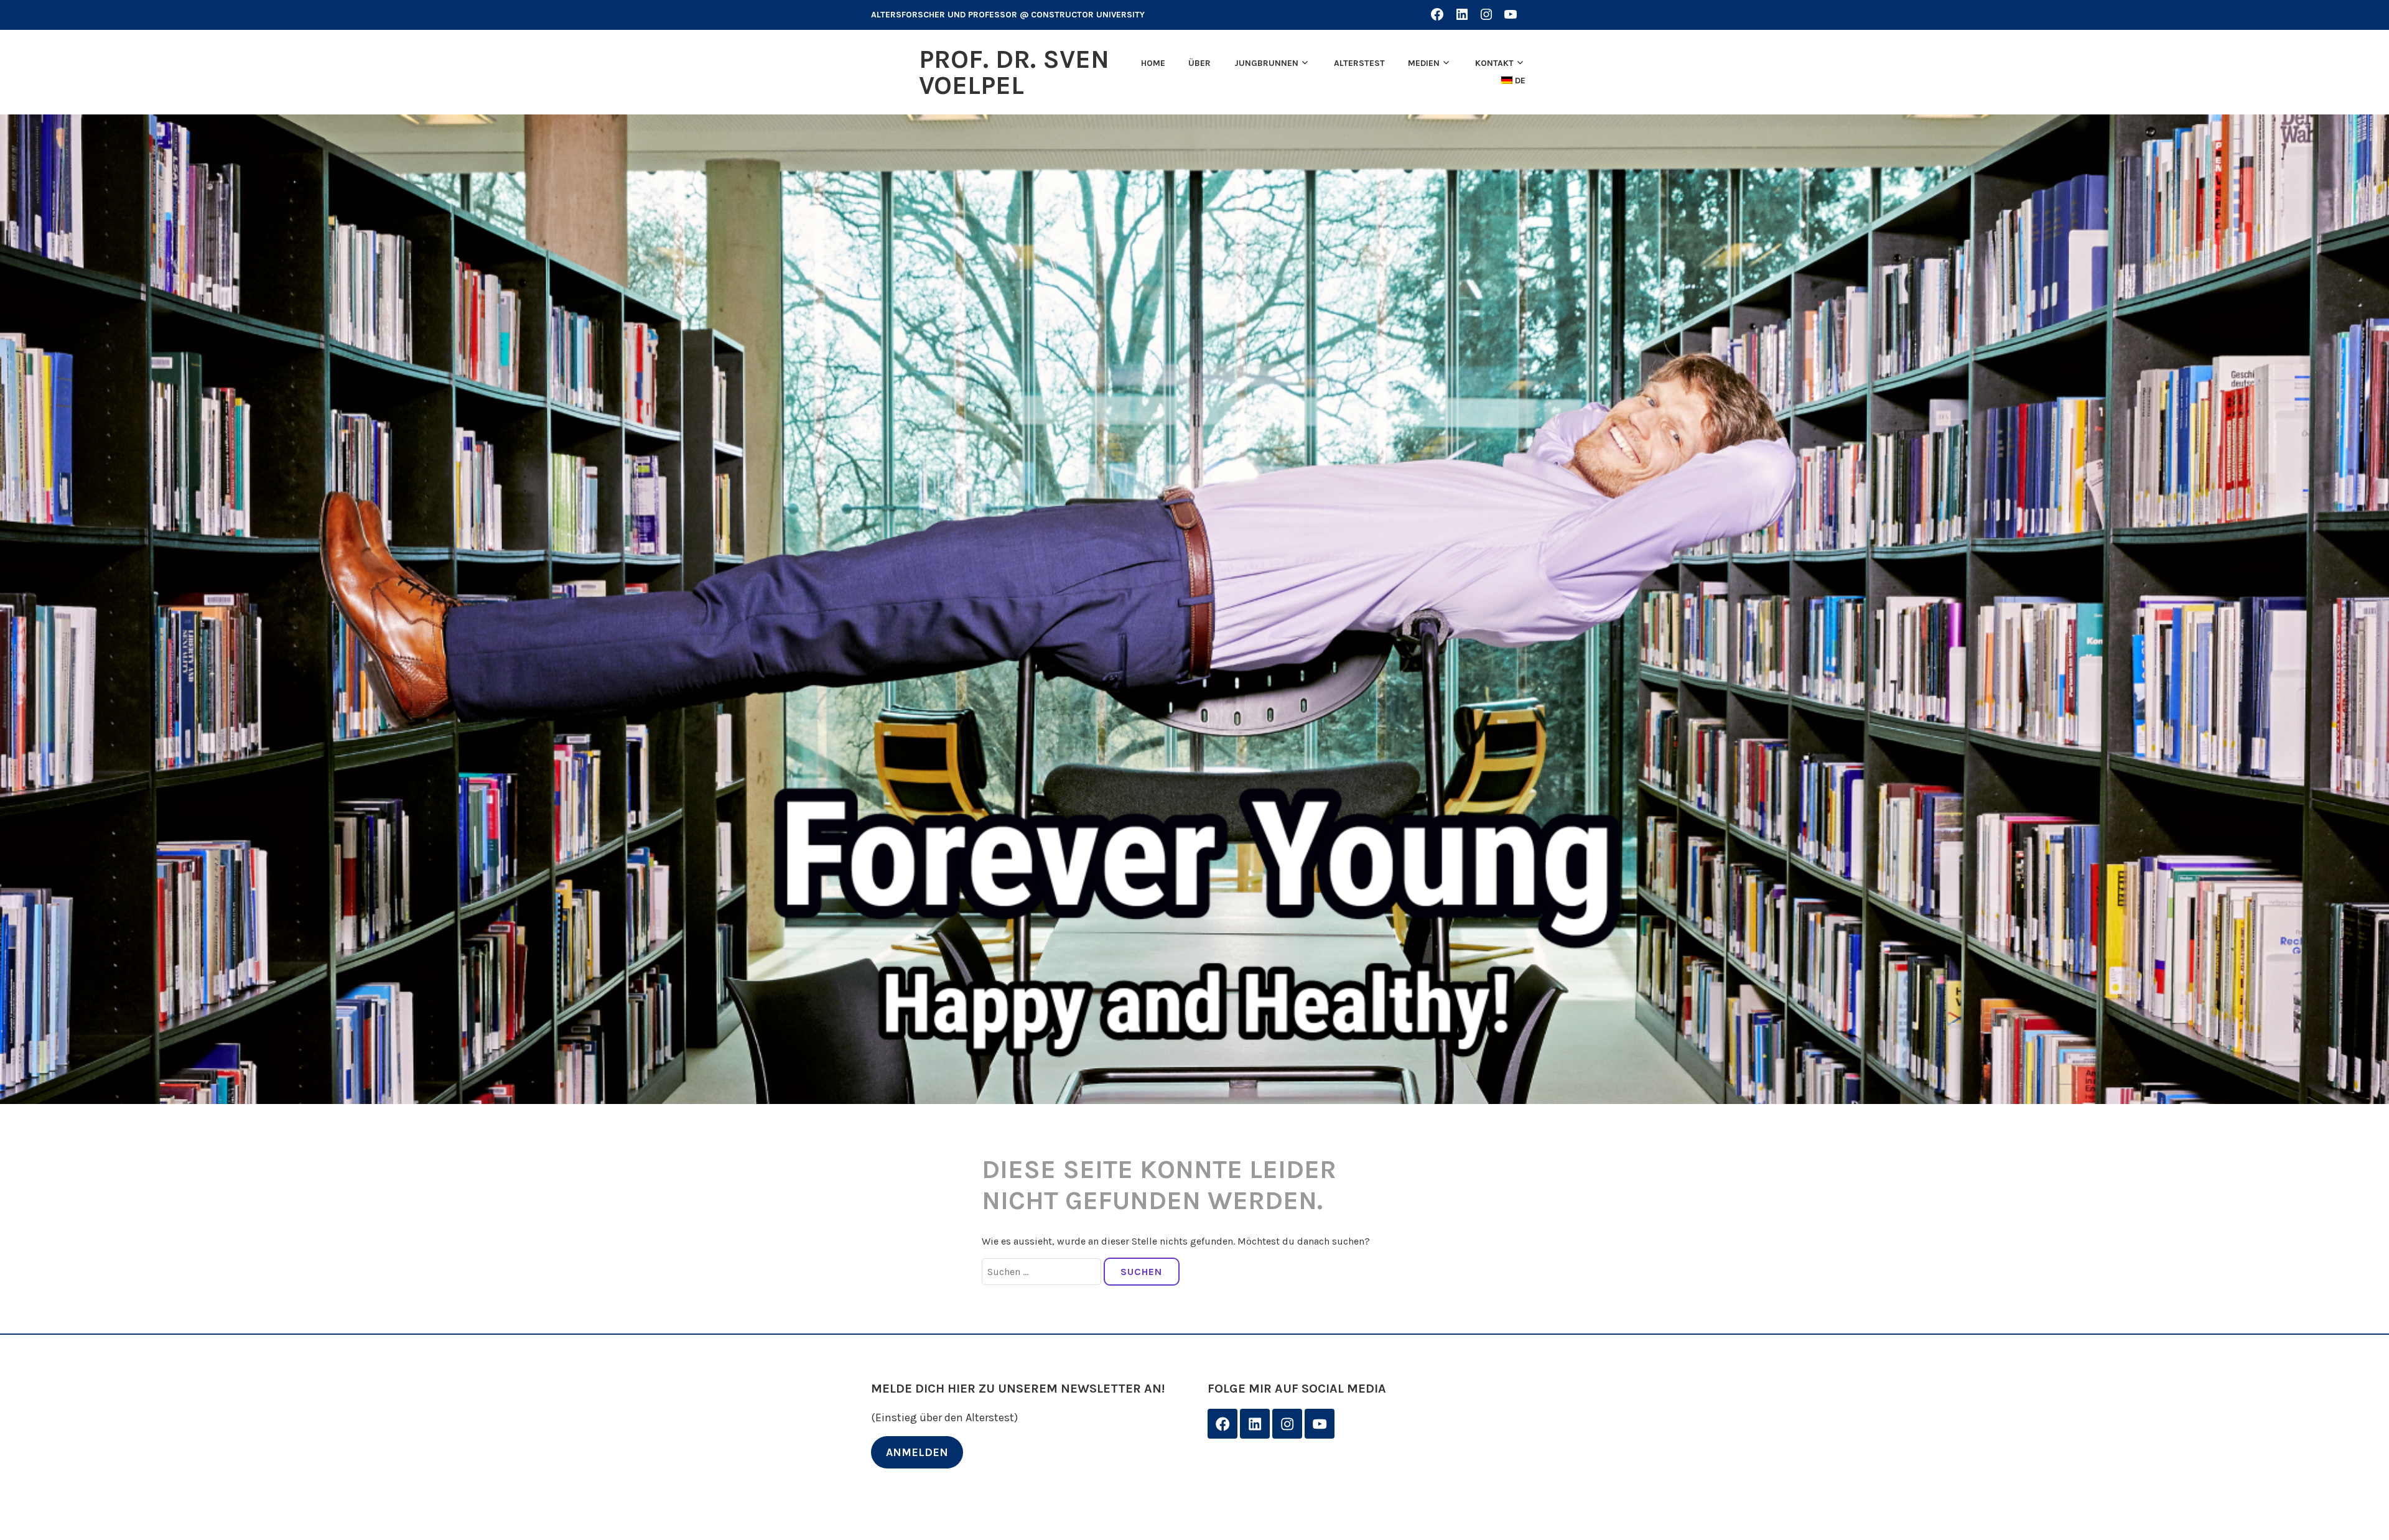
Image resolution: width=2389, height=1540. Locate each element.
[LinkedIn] (1255, 1424)
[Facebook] (1222, 1424)
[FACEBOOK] (1437, 14)
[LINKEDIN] (1462, 14)
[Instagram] (1287, 1424)
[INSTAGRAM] (1486, 14)
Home (1153, 63)
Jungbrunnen (1266, 63)
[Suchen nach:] (1043, 1272)
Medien (1424, 63)
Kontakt (1494, 63)
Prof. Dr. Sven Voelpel (1014, 72)
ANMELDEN (917, 1452)
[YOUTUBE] (1511, 14)
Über (1199, 63)
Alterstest (1359, 63)
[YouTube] (1320, 1424)
